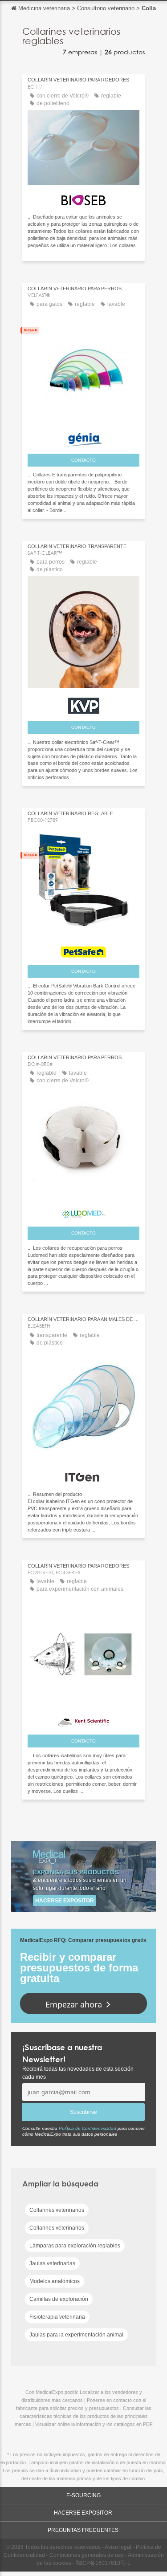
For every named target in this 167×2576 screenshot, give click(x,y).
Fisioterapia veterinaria (57, 2317)
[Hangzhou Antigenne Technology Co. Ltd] (83, 1475)
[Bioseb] (83, 198)
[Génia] (83, 437)
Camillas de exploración (59, 2299)
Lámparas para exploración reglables (75, 2246)
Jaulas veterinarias (52, 2263)
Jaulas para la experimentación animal (76, 2335)
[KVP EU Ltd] (83, 703)
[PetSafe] (83, 950)
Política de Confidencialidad (88, 2128)
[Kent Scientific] (83, 1720)
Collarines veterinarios (57, 2210)
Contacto (83, 460)
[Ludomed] (83, 1212)
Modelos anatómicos (55, 2281)
